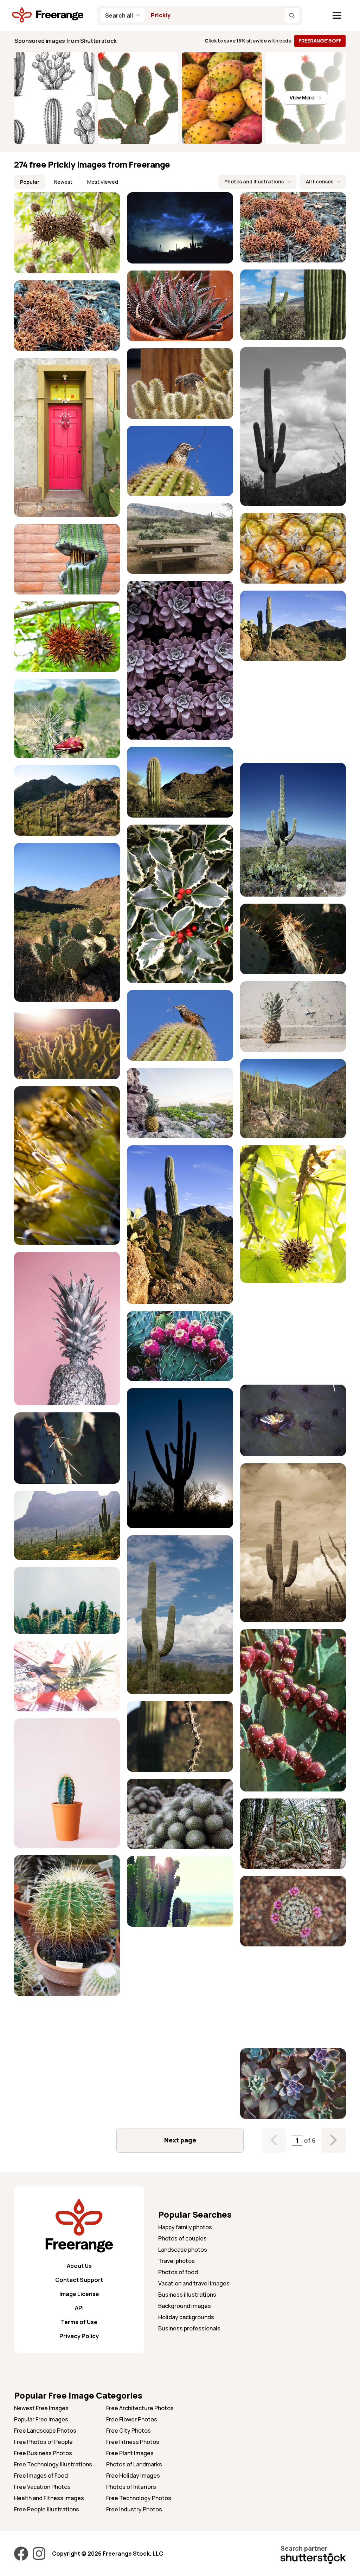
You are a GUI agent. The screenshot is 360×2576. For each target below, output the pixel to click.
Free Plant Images (130, 2453)
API (79, 2308)
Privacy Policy (79, 2336)
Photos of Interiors (131, 2487)
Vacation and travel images (194, 2283)
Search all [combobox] (119, 15)
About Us (79, 2266)
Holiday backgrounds (186, 2317)
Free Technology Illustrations (53, 2464)
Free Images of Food (41, 2476)
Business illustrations (187, 2295)
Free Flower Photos (132, 2419)
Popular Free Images (41, 2419)
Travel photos (176, 2261)
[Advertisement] (293, 712)
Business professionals (189, 2328)
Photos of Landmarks (134, 2464)
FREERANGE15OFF (320, 41)
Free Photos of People (43, 2442)
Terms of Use (79, 2322)
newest (63, 182)
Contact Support (79, 2280)
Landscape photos (183, 2250)
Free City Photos (128, 2431)
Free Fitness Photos (133, 2442)
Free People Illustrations (47, 2509)
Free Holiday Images (133, 2476)
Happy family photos (185, 2227)
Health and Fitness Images (49, 2498)
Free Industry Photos (134, 2509)
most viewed (103, 182)
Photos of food (178, 2272)
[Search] (292, 15)
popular (30, 182)
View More (302, 97)
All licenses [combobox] (320, 181)
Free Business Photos (43, 2453)
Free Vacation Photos (42, 2487)
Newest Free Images (41, 2408)
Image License (79, 2294)
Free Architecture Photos (140, 2408)
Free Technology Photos (139, 2498)
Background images (185, 2306)
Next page (180, 2140)
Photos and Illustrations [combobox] (254, 181)
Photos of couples (182, 2238)
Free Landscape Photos (45, 2431)
